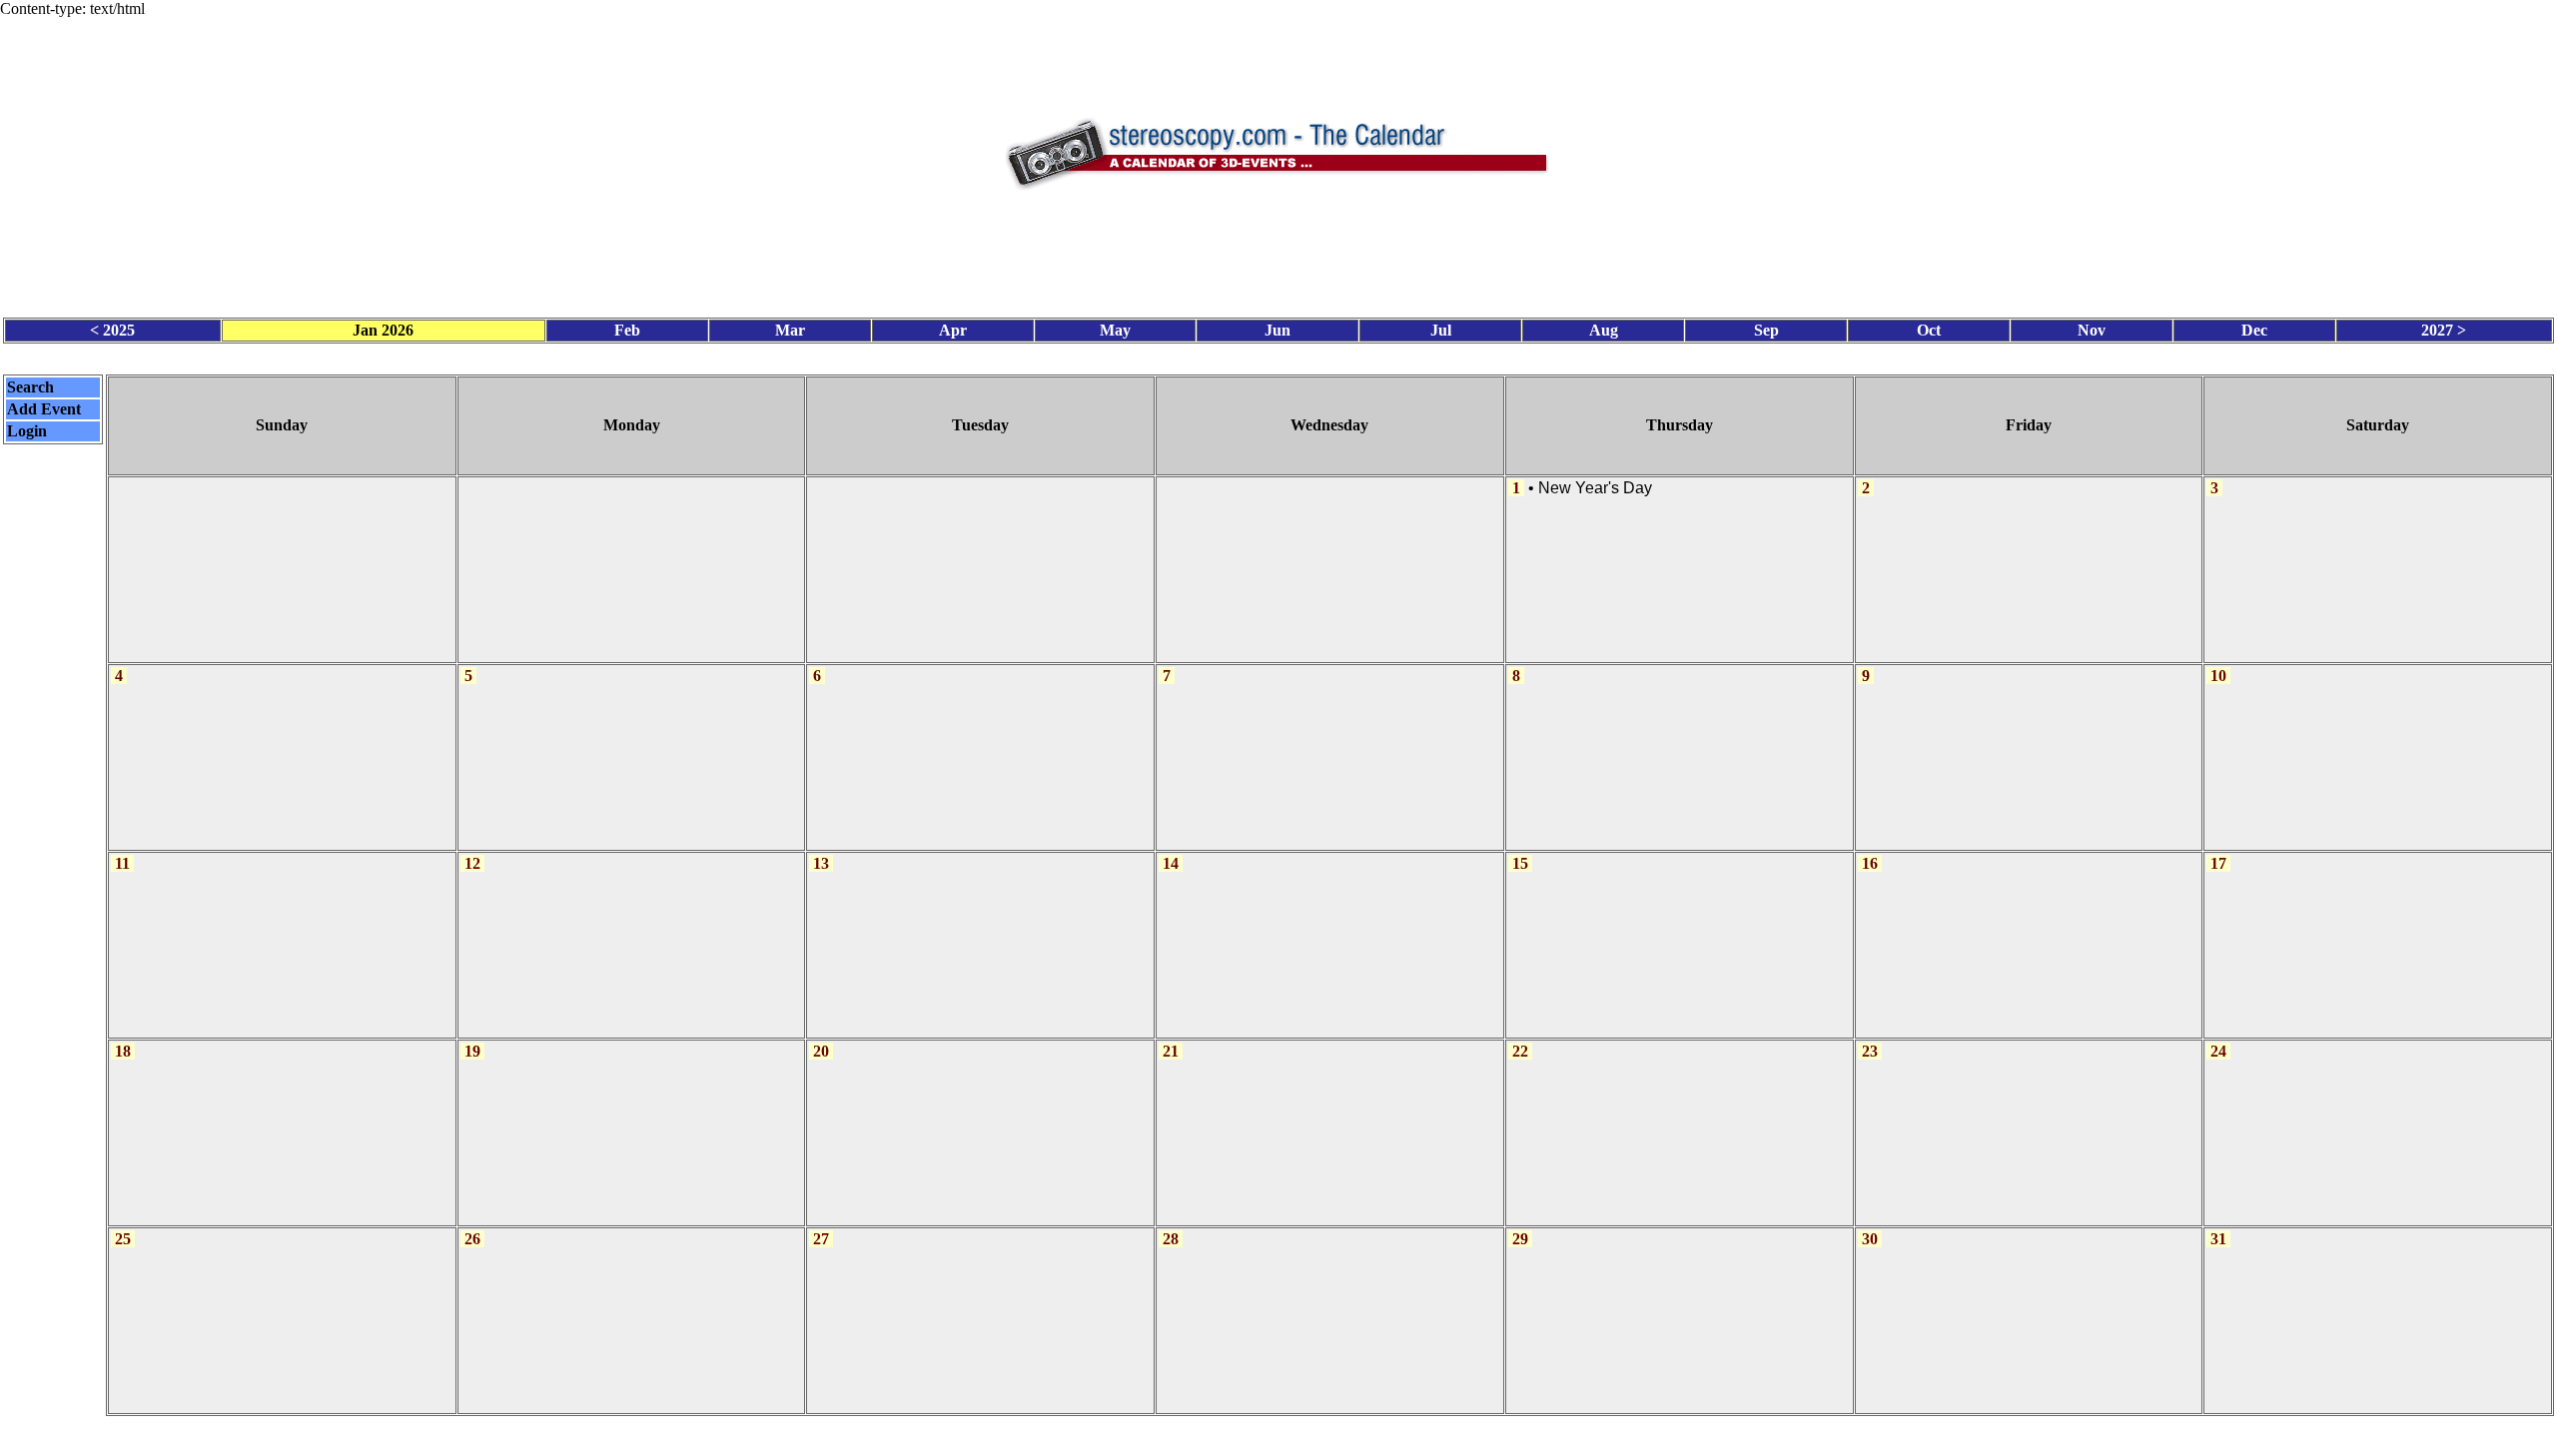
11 (122, 863)
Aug (1604, 330)
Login (27, 431)
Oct (1929, 330)
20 (821, 1051)
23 (1870, 1051)
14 (1171, 863)
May (1115, 330)
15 (1520, 863)
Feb (627, 330)
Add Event (44, 409)
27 (821, 1239)
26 (472, 1239)
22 (1520, 1051)
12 (472, 863)
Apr (953, 330)
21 (1171, 1051)
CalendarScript (1323, 1436)
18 (123, 1051)
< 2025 (112, 330)
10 (2218, 676)
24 (2218, 1051)
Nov (2092, 330)
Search (30, 387)
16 (1870, 863)
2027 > (2444, 330)
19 (472, 1051)
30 (1870, 1239)
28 (1171, 1239)
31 (2218, 1239)
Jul (1441, 330)
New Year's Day (1595, 488)
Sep (1766, 330)
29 (1520, 1239)
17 (2218, 863)
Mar (790, 330)
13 (821, 863)
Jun (1278, 330)
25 (123, 1239)
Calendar (1223, 1436)
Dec (2254, 330)
